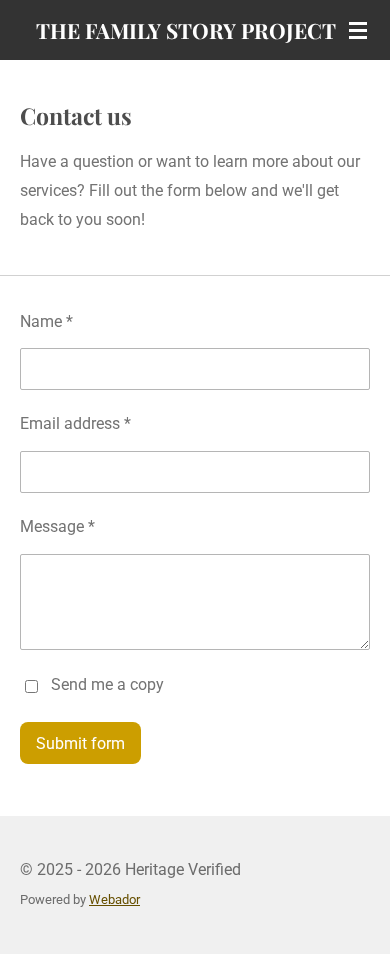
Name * (46, 321)
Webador (114, 899)
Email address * (75, 423)
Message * (57, 526)
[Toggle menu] (358, 30)
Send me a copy (107, 684)
